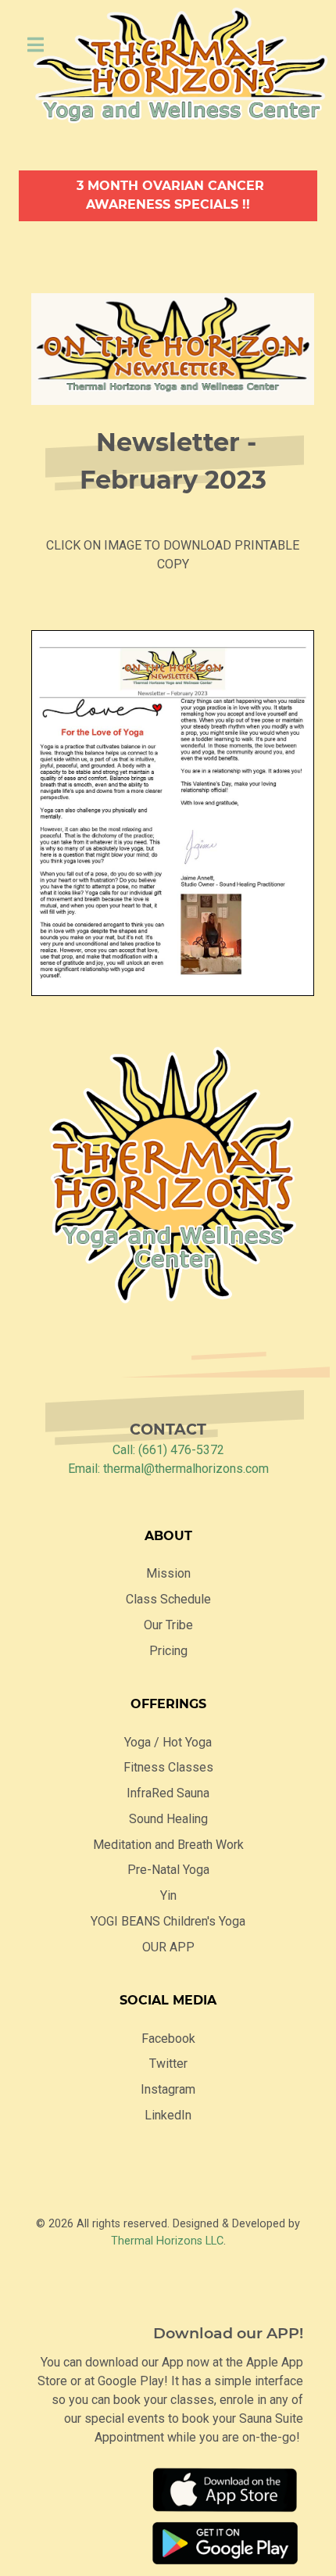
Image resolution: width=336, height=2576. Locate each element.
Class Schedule (168, 1599)
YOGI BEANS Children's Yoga (168, 1921)
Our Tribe (168, 1625)
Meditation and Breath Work (168, 1845)
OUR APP (168, 1947)
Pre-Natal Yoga (168, 1870)
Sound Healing (168, 1819)
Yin (168, 1895)
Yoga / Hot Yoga (168, 1742)
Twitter (168, 2064)
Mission (168, 1573)
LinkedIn (168, 2115)
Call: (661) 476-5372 (168, 1450)
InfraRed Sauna (168, 1793)
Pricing (168, 1651)
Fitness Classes (168, 1767)
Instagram (168, 2089)
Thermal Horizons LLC (167, 2241)
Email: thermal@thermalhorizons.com (168, 1469)
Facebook (168, 2039)
